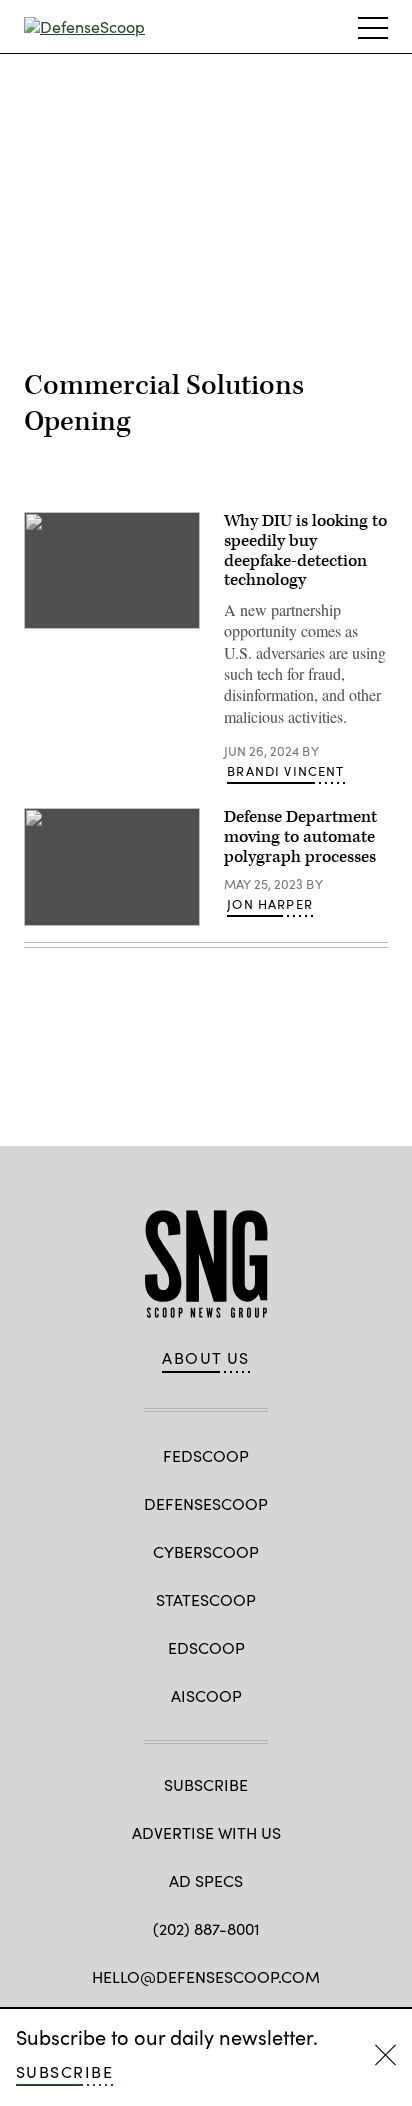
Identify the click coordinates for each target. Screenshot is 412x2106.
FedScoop (206, 1455)
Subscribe (64, 2071)
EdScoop (206, 1647)
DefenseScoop (206, 1503)
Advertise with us (206, 1832)
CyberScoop (206, 1551)
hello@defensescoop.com (206, 1976)
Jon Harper (270, 904)
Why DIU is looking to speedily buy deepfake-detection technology (305, 550)
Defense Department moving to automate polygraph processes (300, 837)
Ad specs (206, 1880)
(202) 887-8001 (206, 1928)
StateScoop (206, 1599)
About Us (206, 1358)
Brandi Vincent (285, 771)
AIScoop (206, 1695)
